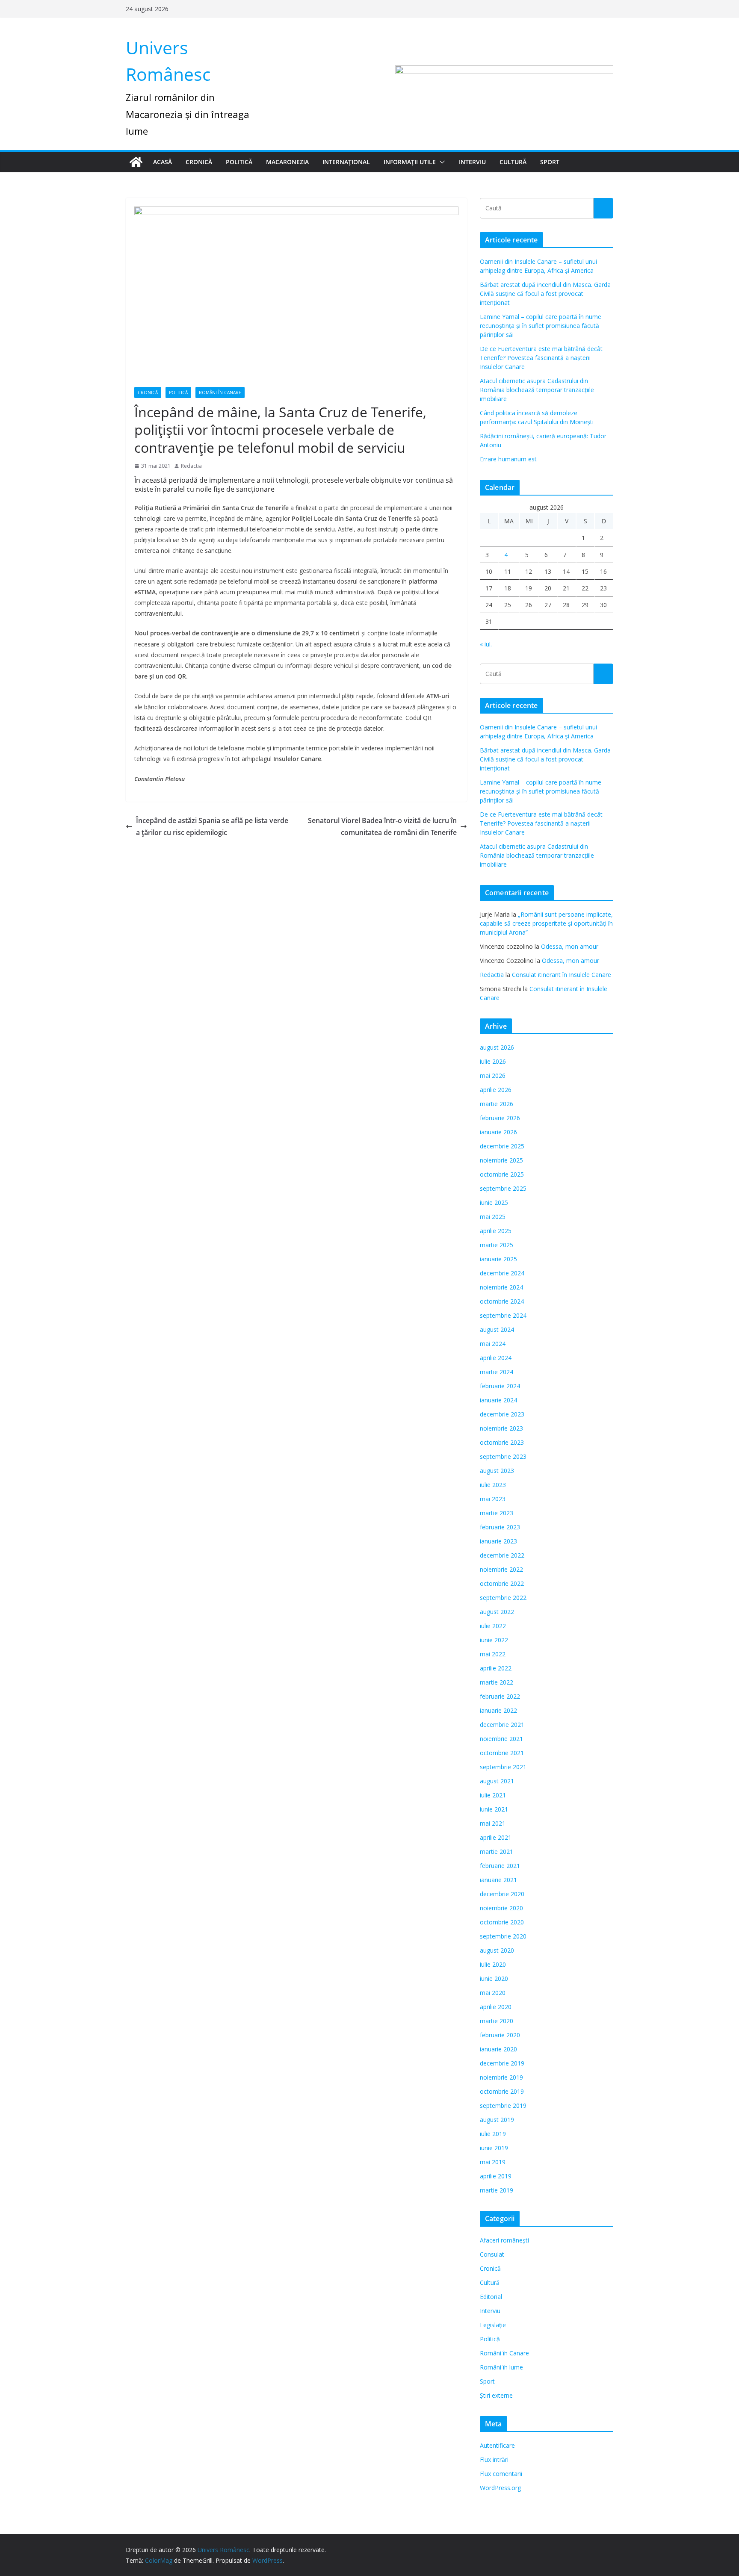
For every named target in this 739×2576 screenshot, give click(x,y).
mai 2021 (493, 1823)
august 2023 (497, 1471)
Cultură (513, 162)
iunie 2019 (494, 2148)
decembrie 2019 (502, 2063)
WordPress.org (500, 2488)
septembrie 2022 (503, 1598)
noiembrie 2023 (501, 1428)
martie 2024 (497, 1372)
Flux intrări (494, 2459)
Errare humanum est (508, 459)
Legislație (493, 2325)
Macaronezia (287, 162)
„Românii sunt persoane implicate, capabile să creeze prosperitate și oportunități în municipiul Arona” (546, 923)
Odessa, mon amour (570, 946)
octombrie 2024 (502, 1301)
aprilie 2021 (496, 1837)
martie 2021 (497, 1852)
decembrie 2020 (502, 1894)
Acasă (163, 162)
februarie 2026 (500, 1118)
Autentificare (497, 2445)
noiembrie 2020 (501, 1908)
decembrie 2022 (502, 1555)
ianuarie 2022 (498, 1710)
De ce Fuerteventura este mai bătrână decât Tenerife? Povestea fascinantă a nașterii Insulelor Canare (541, 358)
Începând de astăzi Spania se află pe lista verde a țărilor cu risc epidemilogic (212, 827)
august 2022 (497, 1612)
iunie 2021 (494, 1809)
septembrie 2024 (503, 1315)
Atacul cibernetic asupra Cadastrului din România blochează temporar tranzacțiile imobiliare (537, 390)
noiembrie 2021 (501, 1739)
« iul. (486, 644)
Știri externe (496, 2395)
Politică (239, 162)
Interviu (472, 162)
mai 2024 (493, 1344)
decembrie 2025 (502, 1146)
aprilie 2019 (496, 2176)
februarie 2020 (500, 2035)
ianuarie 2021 (498, 1880)
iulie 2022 (493, 1626)
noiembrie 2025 (501, 1160)
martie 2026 (497, 1104)
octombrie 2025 (502, 1174)
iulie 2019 (493, 2134)
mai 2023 (493, 1499)
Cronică (199, 162)
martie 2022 (497, 1682)
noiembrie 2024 (501, 1287)
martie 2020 (497, 2021)
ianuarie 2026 (498, 1132)
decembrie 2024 (502, 1273)
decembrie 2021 (502, 1725)
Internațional (346, 162)
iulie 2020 (493, 1964)
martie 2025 (497, 1245)
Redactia (191, 466)
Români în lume (501, 2367)
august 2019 (497, 2120)
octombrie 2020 (502, 1922)
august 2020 (497, 1950)
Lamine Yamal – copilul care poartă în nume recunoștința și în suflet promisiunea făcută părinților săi (541, 326)
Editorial (491, 2297)
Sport (550, 162)
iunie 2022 (494, 1640)
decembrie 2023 (502, 1414)
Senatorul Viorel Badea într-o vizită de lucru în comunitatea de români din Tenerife (382, 827)
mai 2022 (493, 1654)
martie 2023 (497, 1513)
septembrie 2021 (503, 1767)
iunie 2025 (494, 1202)
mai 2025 (493, 1217)
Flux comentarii (501, 2474)
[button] (440, 162)
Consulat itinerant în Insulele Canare (562, 975)
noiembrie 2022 (501, 1569)
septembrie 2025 (503, 1188)
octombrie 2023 (502, 1442)
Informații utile (410, 162)
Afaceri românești (504, 2240)
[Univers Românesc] (136, 162)
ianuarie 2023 (498, 1541)
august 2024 (497, 1329)
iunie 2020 (494, 1978)
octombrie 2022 (502, 1583)
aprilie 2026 (496, 1090)
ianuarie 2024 (498, 1400)
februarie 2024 (500, 1386)
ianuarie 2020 (498, 2049)
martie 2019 (497, 2190)
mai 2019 (493, 2162)
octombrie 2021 (502, 1753)
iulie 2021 (493, 1795)
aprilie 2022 (496, 1668)
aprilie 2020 (496, 2007)
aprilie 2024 (496, 1358)
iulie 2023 (493, 1485)
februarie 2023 (500, 1527)
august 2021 (497, 1781)
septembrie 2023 (503, 1456)
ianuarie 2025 (498, 1259)
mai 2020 (493, 1993)
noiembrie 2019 (501, 2077)
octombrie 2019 (502, 2091)
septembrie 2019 (503, 2105)
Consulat (492, 2254)
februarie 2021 (500, 1866)
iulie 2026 (493, 1061)
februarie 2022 (500, 1696)
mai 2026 (493, 1076)
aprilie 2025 (496, 1231)
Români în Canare (220, 392)
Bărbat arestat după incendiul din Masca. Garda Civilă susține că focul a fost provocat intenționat (545, 294)
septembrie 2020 (503, 1936)
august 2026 (497, 1047)
